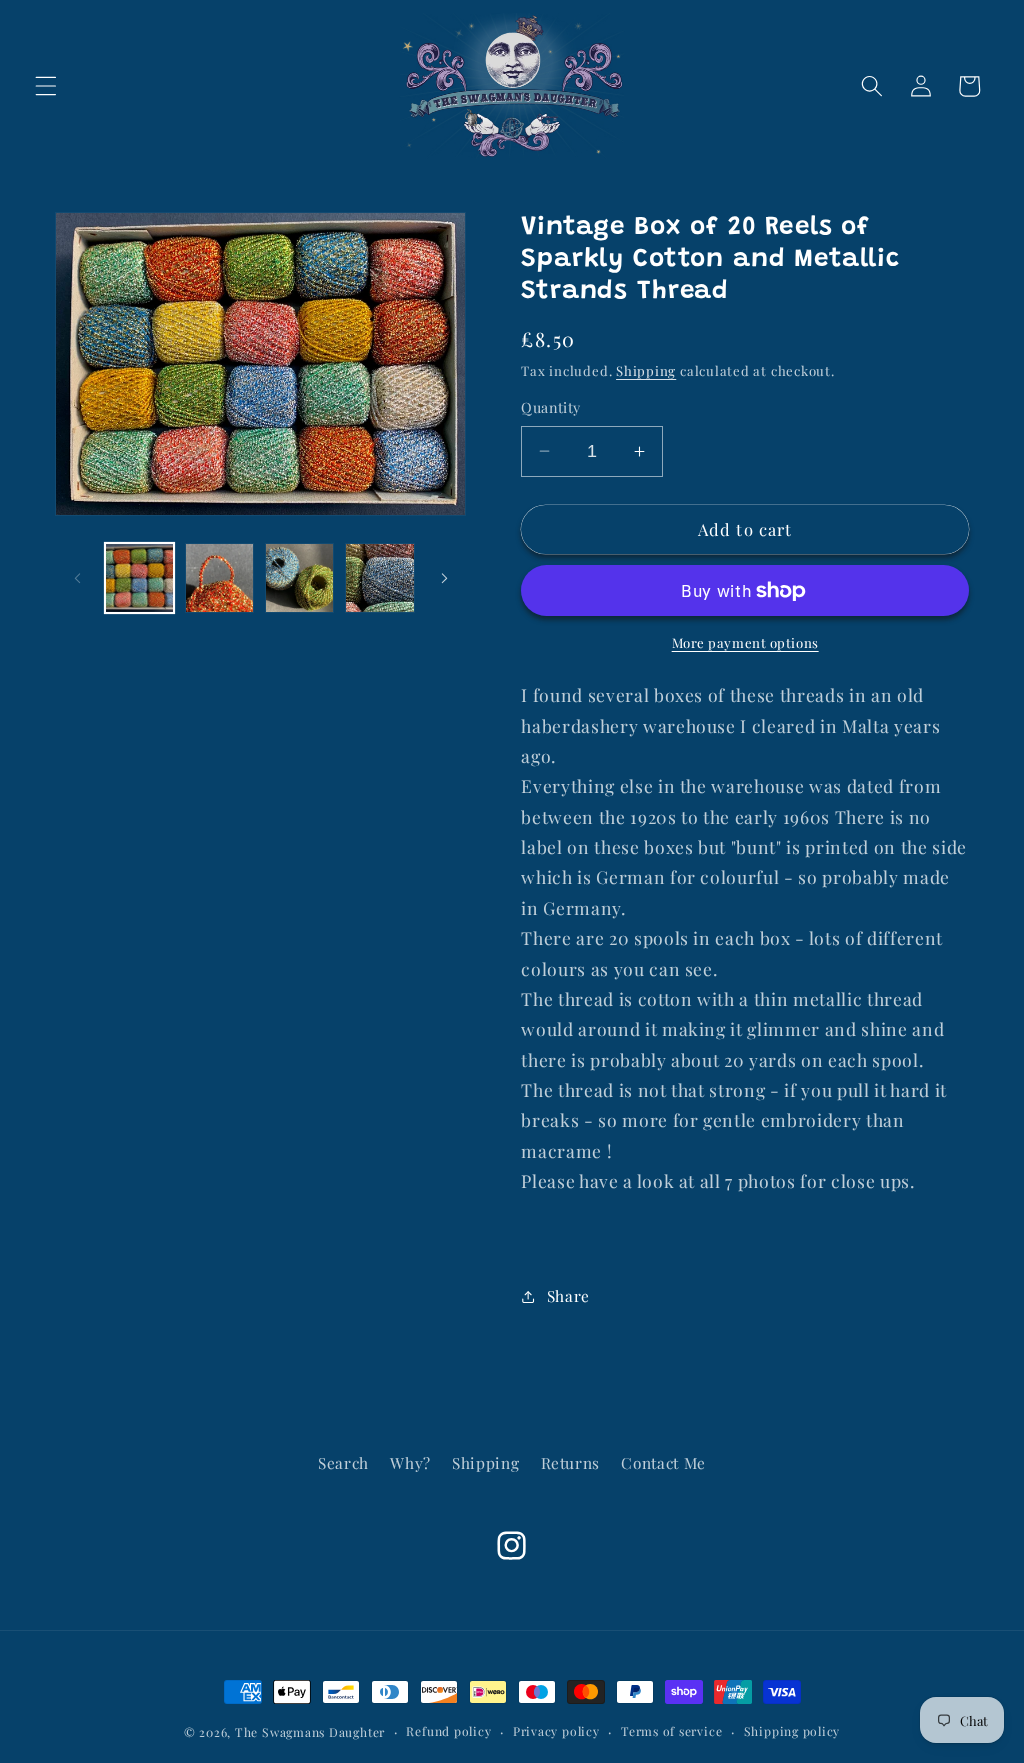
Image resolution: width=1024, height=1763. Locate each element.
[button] (46, 86)
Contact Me (663, 1462)
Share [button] (568, 1295)
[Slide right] (444, 578)
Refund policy (448, 1731)
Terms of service (671, 1731)
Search (343, 1462)
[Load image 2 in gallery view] (219, 577)
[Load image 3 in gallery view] (299, 577)
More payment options (745, 642)
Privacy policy (556, 1731)
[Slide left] (77, 578)
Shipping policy (792, 1731)
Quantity (551, 407)
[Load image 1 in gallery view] (139, 577)
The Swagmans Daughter (310, 1732)
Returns (571, 1462)
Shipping (646, 370)
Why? (410, 1462)
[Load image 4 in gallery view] (379, 577)
